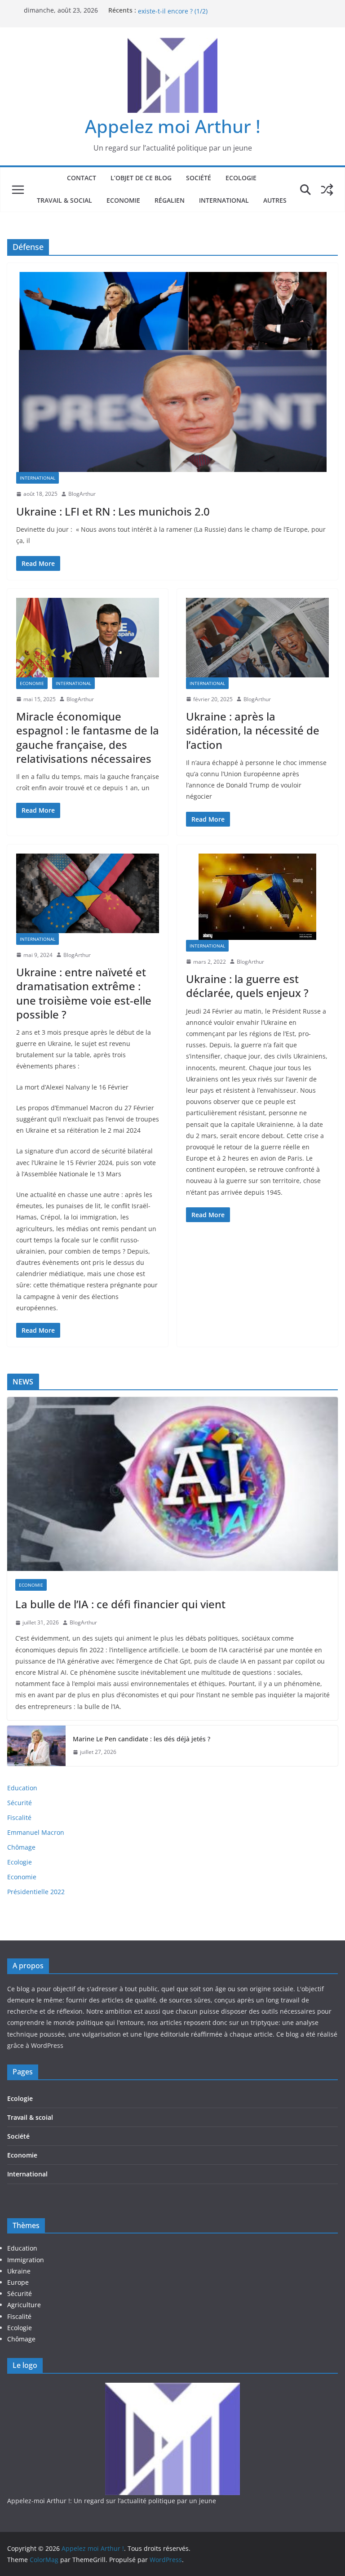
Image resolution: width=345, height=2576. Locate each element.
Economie (123, 200)
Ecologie (241, 178)
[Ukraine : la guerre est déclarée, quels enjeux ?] (257, 897)
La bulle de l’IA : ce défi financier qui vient (120, 1604)
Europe (18, 2282)
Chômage (21, 1847)
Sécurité (20, 1803)
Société (199, 178)
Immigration (26, 2260)
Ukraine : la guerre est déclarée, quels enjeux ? (247, 986)
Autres (275, 200)
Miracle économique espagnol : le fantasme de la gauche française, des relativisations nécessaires (88, 737)
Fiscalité (19, 1817)
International (224, 200)
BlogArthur (82, 494)
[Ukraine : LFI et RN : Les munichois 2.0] (172, 372)
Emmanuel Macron (36, 1832)
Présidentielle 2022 (36, 1892)
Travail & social (64, 200)
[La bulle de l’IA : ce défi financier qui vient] (172, 1484)
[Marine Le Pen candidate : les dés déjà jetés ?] (36, 1746)
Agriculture (24, 2305)
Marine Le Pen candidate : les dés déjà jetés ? (142, 1739)
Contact (82, 178)
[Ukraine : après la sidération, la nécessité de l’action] (257, 638)
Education (22, 1788)
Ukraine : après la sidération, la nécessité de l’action (253, 730)
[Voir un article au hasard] (327, 190)
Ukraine (19, 2271)
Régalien (170, 200)
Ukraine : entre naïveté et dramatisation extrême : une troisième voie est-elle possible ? (84, 993)
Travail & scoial (30, 2117)
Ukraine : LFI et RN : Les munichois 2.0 (113, 511)
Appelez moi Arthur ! (173, 126)
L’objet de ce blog (141, 178)
